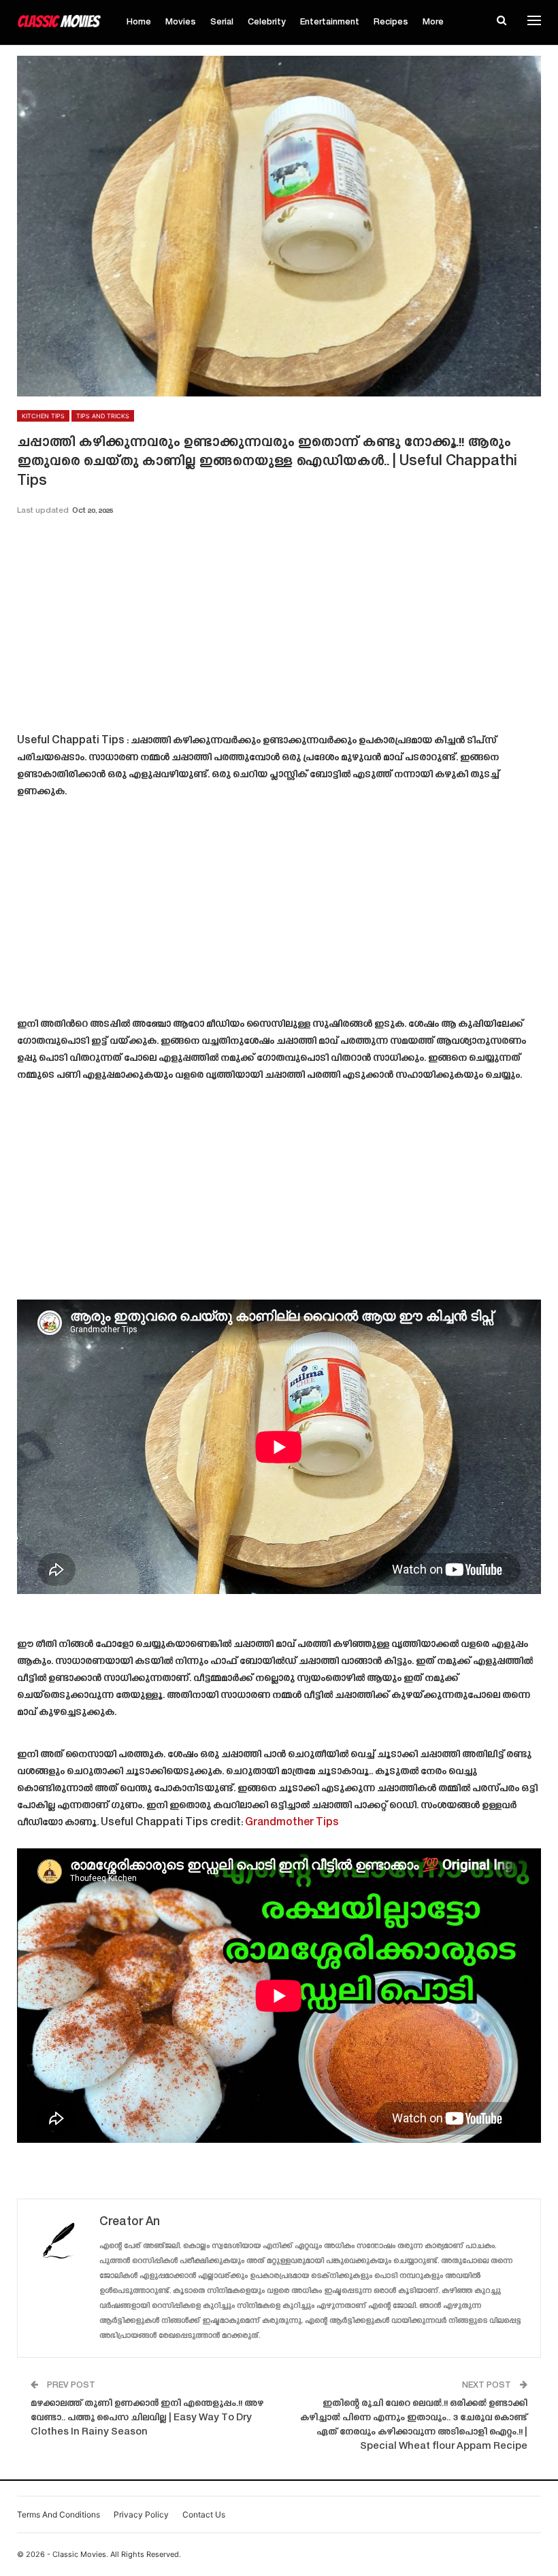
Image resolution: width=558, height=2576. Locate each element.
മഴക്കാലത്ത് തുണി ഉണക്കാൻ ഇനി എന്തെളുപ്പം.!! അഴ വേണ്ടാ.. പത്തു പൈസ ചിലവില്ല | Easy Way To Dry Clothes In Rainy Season (147, 2418)
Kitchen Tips (43, 416)
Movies (181, 22)
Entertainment (330, 22)
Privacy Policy (141, 2514)
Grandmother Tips (292, 1823)
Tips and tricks (103, 416)
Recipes (391, 22)
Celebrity (267, 22)
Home (139, 22)
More (433, 22)
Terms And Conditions (59, 2514)
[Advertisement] (279, 629)
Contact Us (204, 2514)
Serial (222, 22)
